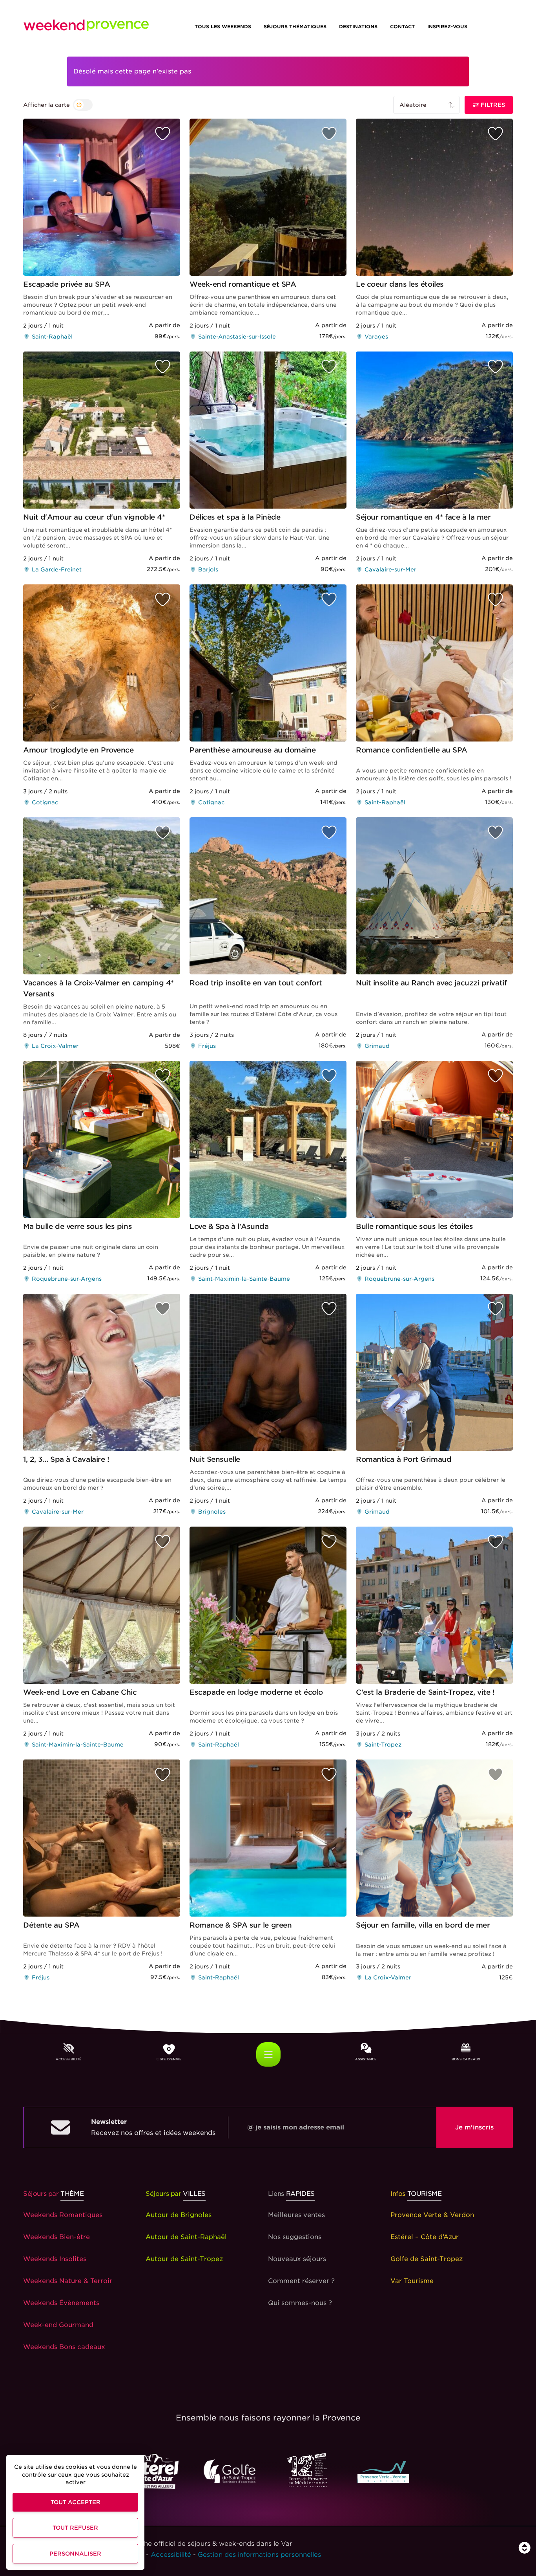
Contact (402, 27)
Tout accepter (76, 2502)
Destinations (358, 27)
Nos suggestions (295, 2237)
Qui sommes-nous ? (300, 2303)
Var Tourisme (412, 2281)
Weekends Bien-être (57, 2237)
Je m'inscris (474, 2127)
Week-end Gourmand (58, 2325)
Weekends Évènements (61, 2303)
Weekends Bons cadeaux (64, 2347)
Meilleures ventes (296, 2215)
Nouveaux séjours (297, 2259)
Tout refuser (75, 2528)
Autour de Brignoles (179, 2215)
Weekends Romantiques (63, 2215)
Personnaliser (75, 2554)
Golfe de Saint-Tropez (427, 2259)
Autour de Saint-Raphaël (186, 2237)
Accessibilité (171, 2555)
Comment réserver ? (301, 2281)
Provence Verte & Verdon (432, 2215)
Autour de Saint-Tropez (184, 2259)
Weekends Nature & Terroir (68, 2281)
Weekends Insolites (55, 2259)
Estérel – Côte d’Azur (425, 2237)
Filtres (492, 105)
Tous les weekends (223, 27)
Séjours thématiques (295, 27)
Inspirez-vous (447, 27)
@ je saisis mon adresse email (296, 2127)
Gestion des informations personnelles (259, 2555)
